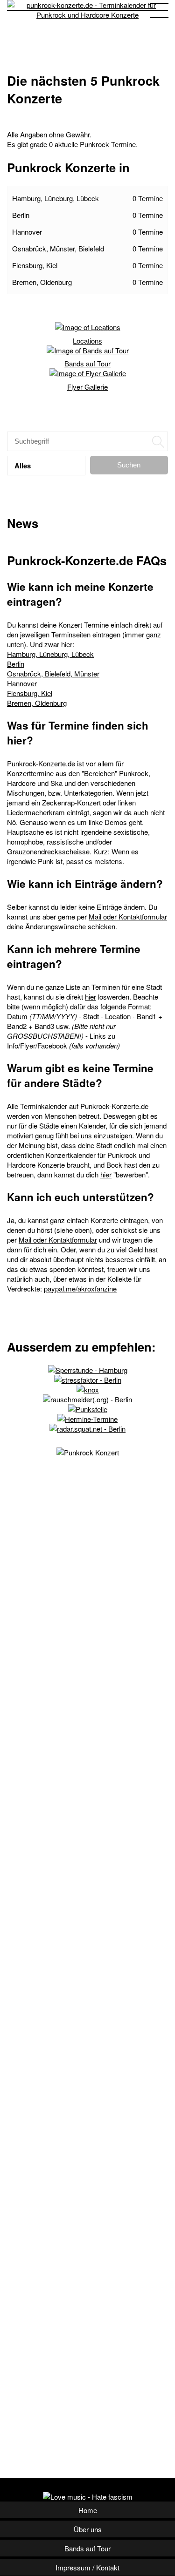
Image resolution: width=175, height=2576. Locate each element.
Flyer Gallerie (87, 387)
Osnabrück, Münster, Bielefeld (87, 248)
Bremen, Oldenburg (87, 282)
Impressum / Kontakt (87, 2567)
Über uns (88, 2529)
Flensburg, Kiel (87, 265)
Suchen (129, 465)
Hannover (87, 232)
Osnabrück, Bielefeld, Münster (53, 673)
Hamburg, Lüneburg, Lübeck (87, 198)
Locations (87, 341)
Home (88, 2510)
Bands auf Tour (87, 363)
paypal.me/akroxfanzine (80, 1288)
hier (91, 997)
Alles (23, 466)
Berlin (87, 215)
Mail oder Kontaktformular (128, 916)
